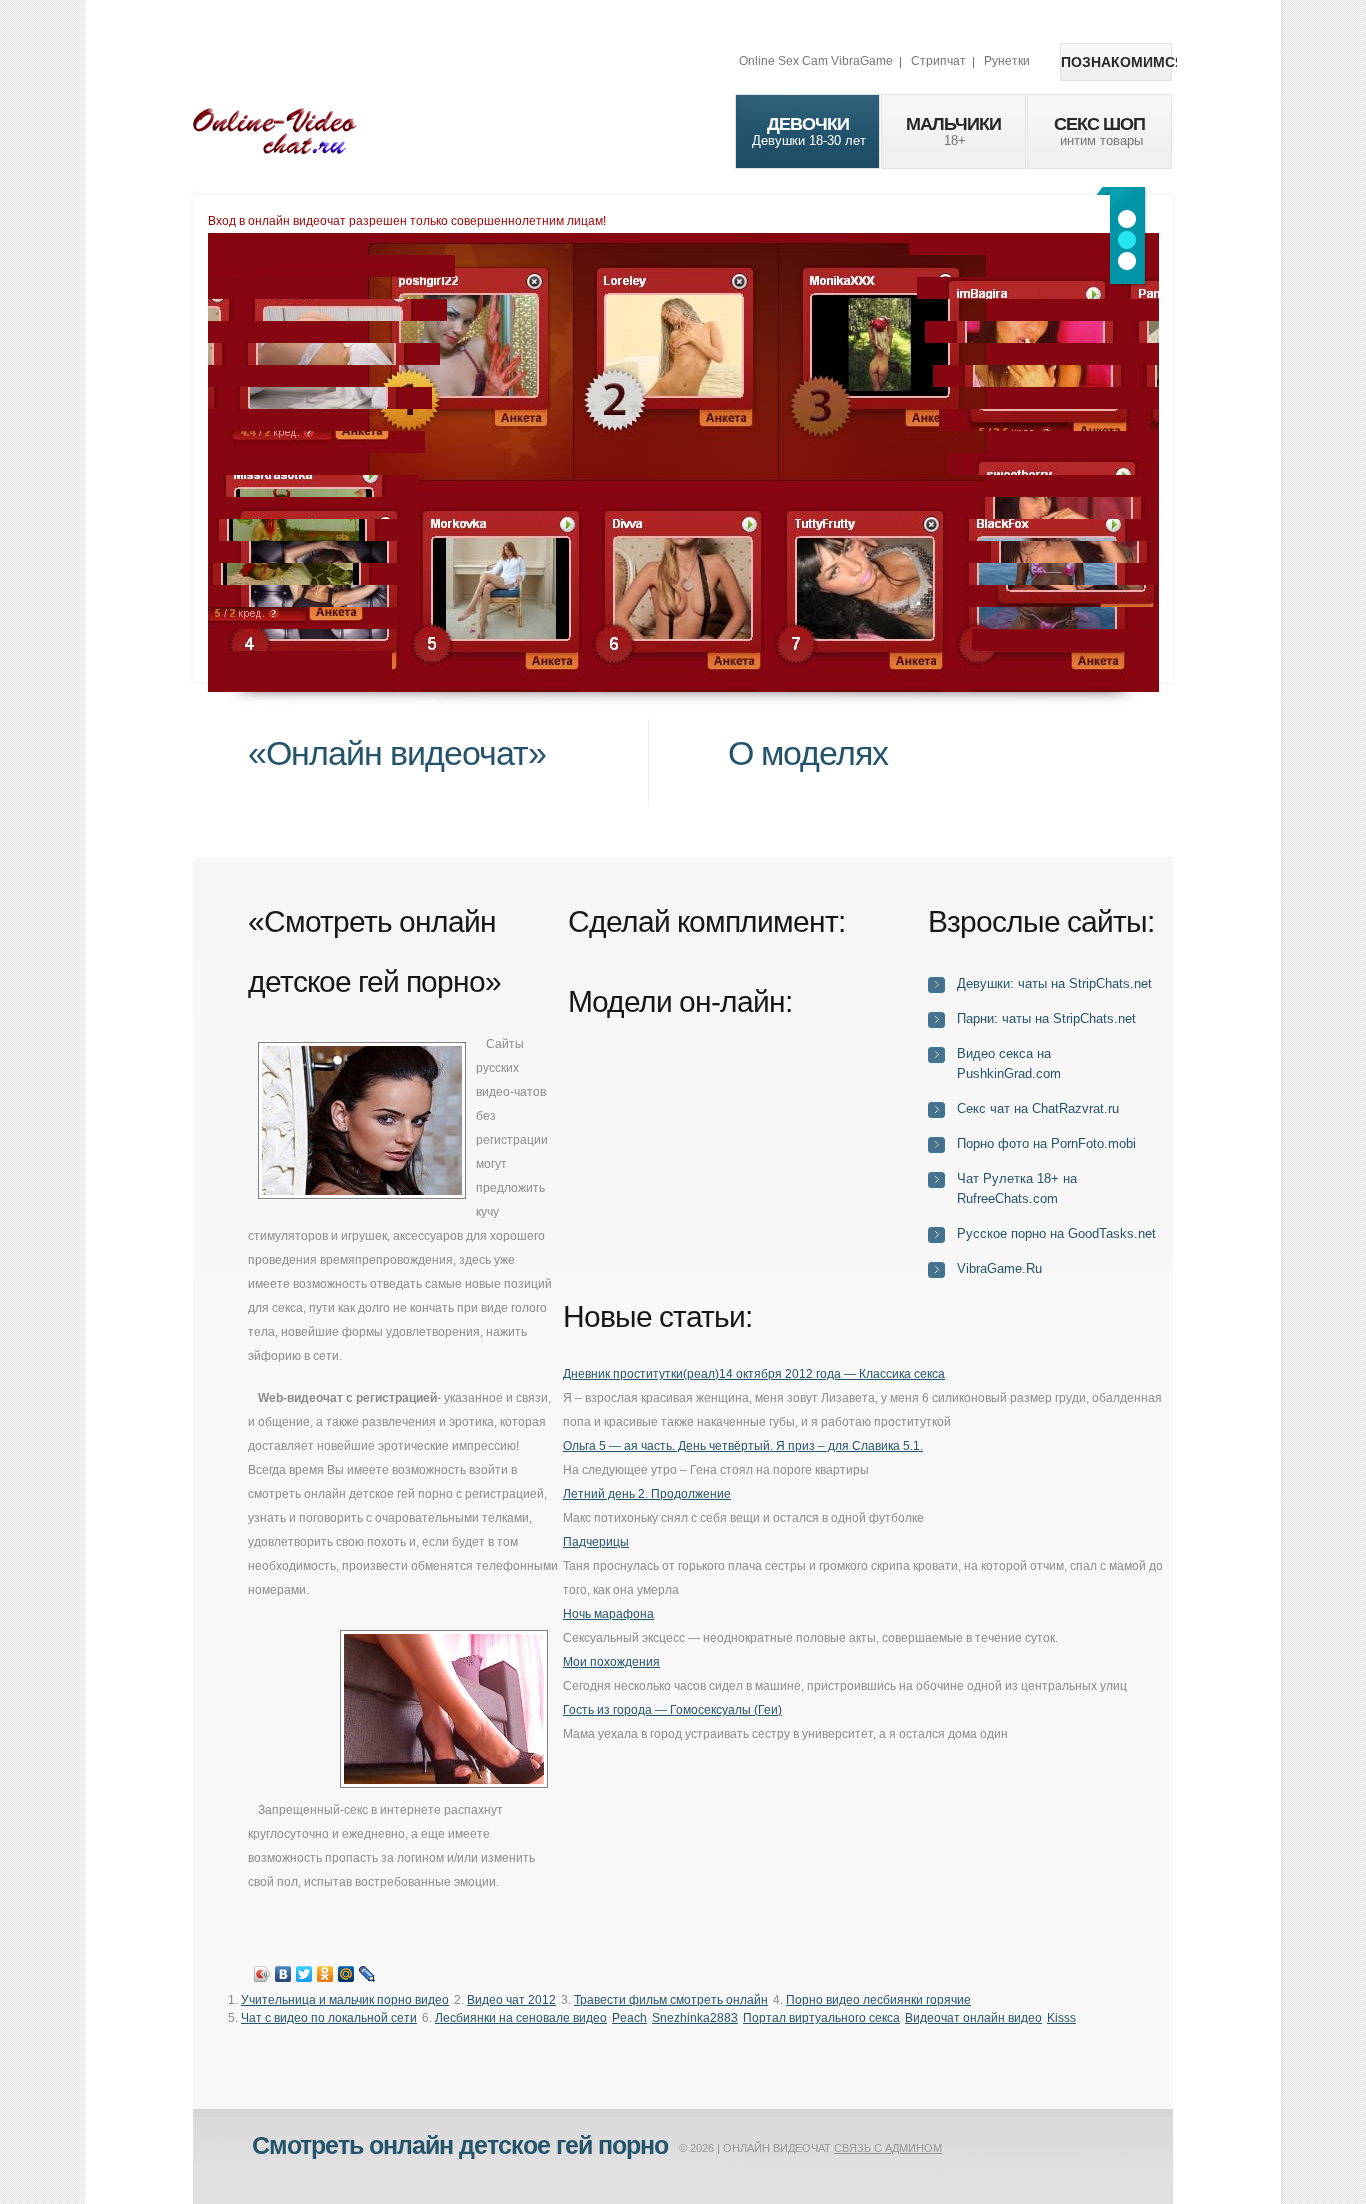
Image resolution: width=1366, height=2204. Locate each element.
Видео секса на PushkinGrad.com (1009, 1063)
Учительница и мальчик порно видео (345, 2000)
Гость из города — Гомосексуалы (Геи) (672, 1710)
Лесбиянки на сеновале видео (521, 2018)
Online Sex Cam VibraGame (816, 61)
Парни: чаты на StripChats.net (1046, 1018)
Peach (629, 2018)
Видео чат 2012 (511, 2000)
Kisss (1061, 2018)
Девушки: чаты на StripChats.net (1054, 983)
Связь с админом (888, 2148)
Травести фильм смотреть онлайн (671, 2000)
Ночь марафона (608, 1614)
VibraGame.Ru (999, 1268)
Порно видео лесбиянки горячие (878, 2000)
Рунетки (1007, 61)
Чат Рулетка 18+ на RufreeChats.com (1017, 1188)
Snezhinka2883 (695, 2018)
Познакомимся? (1116, 62)
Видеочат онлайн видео (973, 2018)
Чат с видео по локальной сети (329, 2018)
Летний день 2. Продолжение (647, 1494)
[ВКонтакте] (283, 1974)
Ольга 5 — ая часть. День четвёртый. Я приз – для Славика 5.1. (743, 1446)
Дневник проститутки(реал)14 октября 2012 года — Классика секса (754, 1374)
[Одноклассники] (325, 1974)
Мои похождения (611, 1662)
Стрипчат (938, 61)
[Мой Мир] (346, 1974)
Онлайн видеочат (275, 130)
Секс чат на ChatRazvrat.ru (1038, 1108)
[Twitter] (304, 1974)
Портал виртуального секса (821, 2018)
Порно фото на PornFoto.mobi (1046, 1143)
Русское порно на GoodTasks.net (1056, 1233)
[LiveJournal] (367, 1974)
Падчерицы (596, 1542)
